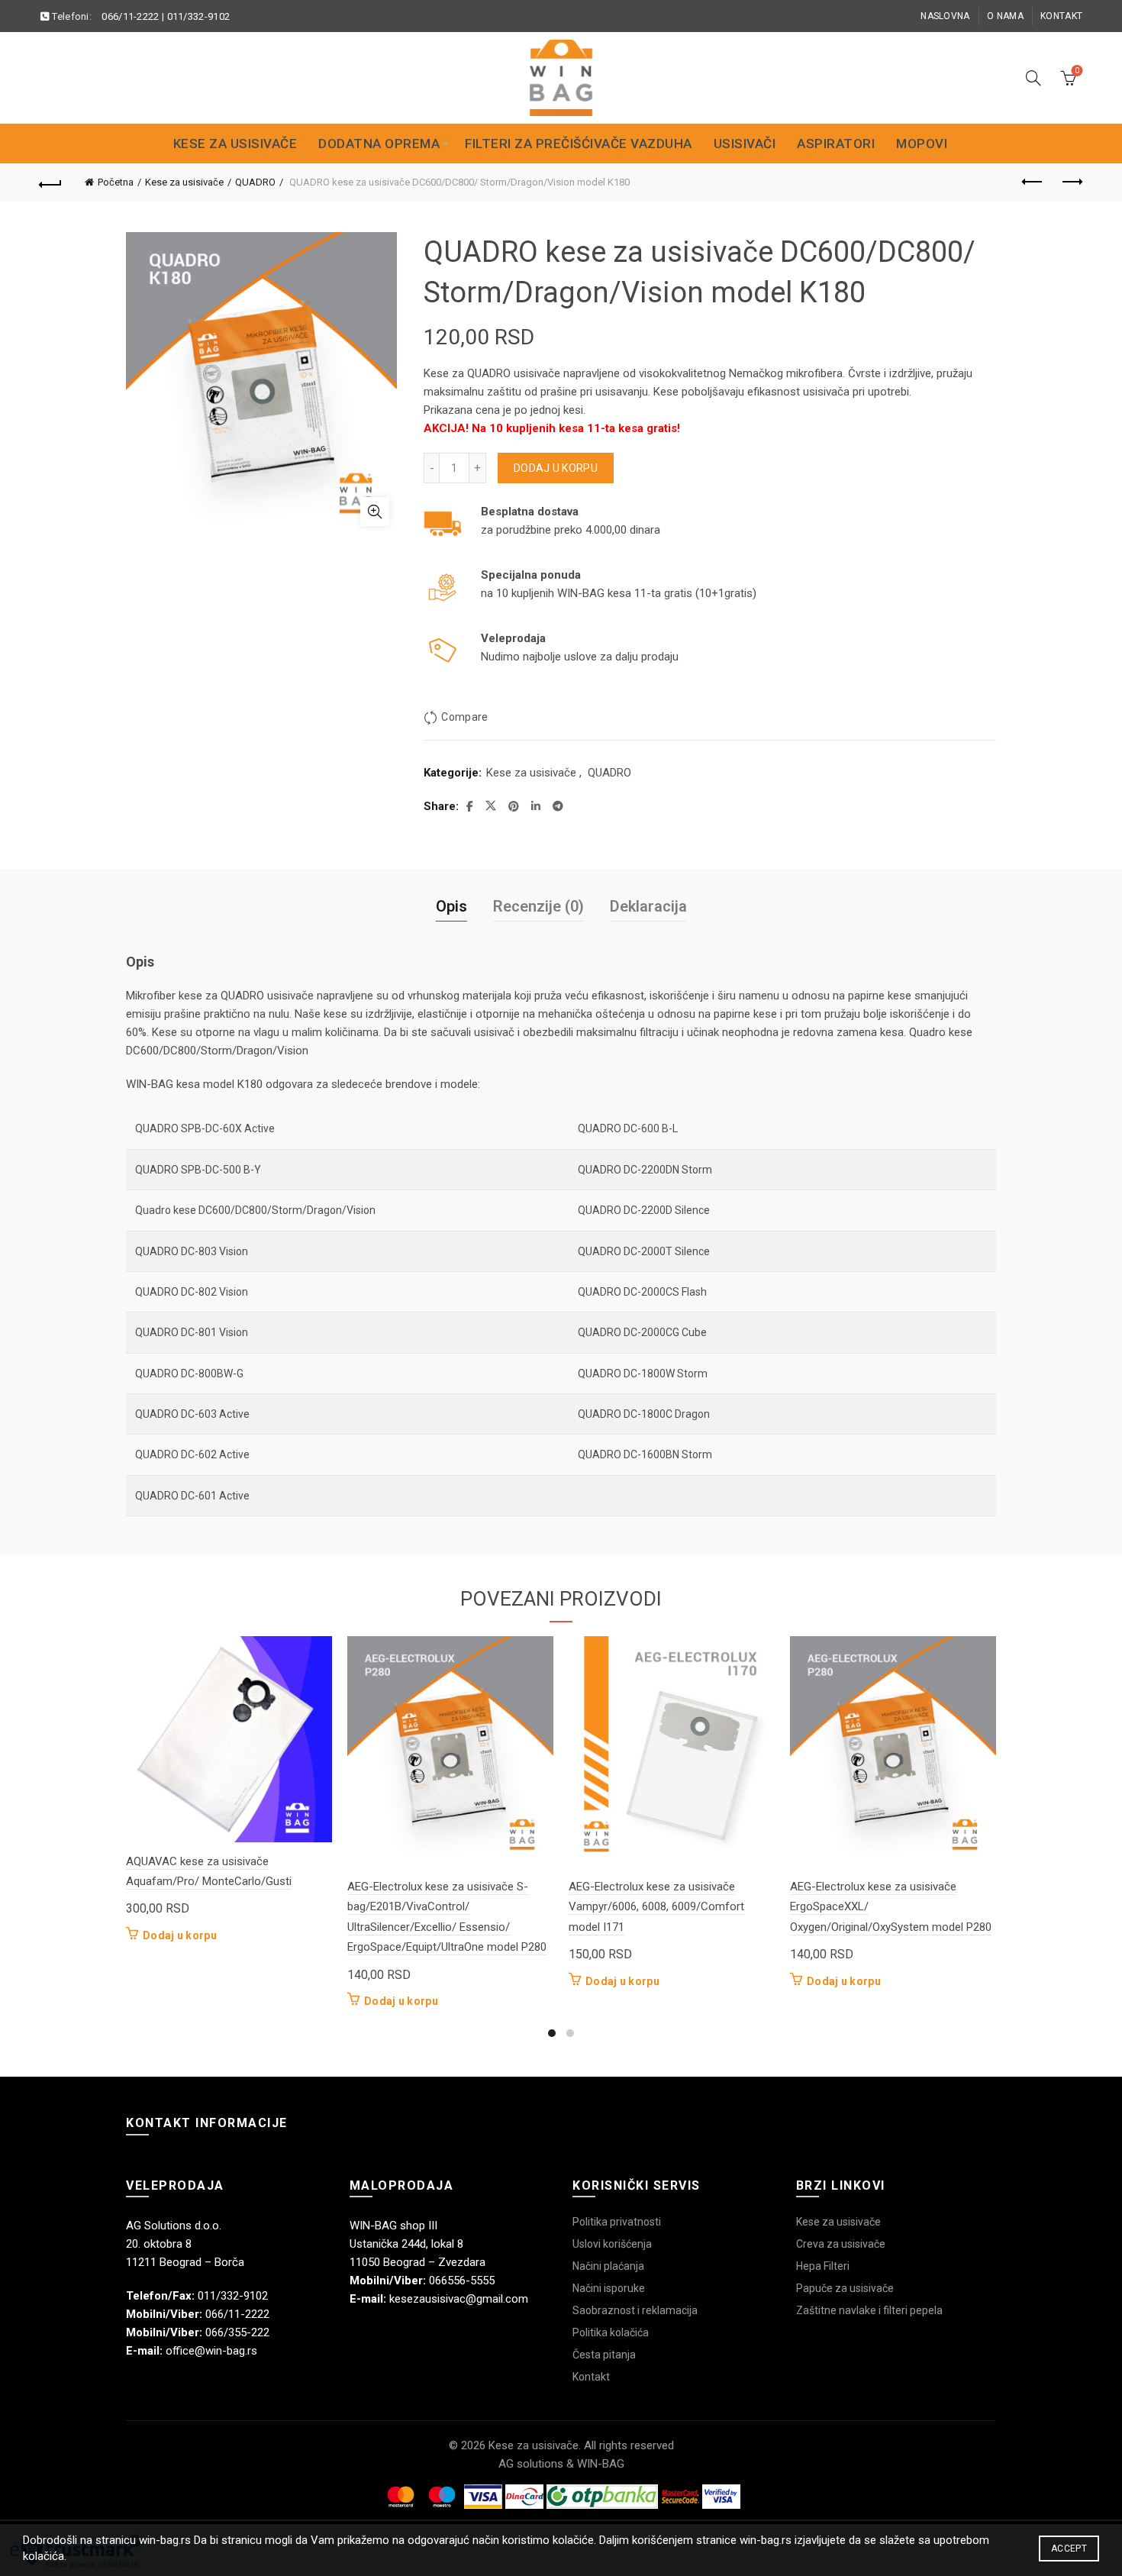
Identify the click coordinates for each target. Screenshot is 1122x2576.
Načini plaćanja (608, 2266)
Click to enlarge (375, 512)
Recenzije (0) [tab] (538, 906)
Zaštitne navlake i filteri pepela (869, 2310)
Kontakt (1061, 16)
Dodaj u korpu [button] (180, 1935)
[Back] (51, 182)
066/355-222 (237, 2332)
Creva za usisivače (841, 2244)
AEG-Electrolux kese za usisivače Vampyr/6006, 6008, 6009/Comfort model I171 (656, 1907)
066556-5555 (462, 2281)
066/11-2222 (130, 16)
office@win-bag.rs (211, 2351)
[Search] (1033, 78)
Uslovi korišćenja (612, 2244)
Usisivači (745, 144)
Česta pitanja (604, 2355)
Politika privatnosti (617, 2222)
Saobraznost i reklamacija (635, 2310)
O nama (1005, 16)
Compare (464, 717)
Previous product (1033, 182)
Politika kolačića (611, 2332)
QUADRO (255, 182)
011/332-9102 (199, 16)
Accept (1069, 2549)
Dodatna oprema (379, 144)
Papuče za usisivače (845, 2288)
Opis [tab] (451, 906)
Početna (116, 182)
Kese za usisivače (235, 144)
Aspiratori (836, 144)
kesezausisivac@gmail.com (459, 2299)
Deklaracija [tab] (648, 906)
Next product (1071, 182)
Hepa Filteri (823, 2266)
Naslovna (945, 16)
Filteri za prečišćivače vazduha (579, 144)
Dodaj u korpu (556, 468)
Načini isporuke (609, 2288)
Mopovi (922, 144)
